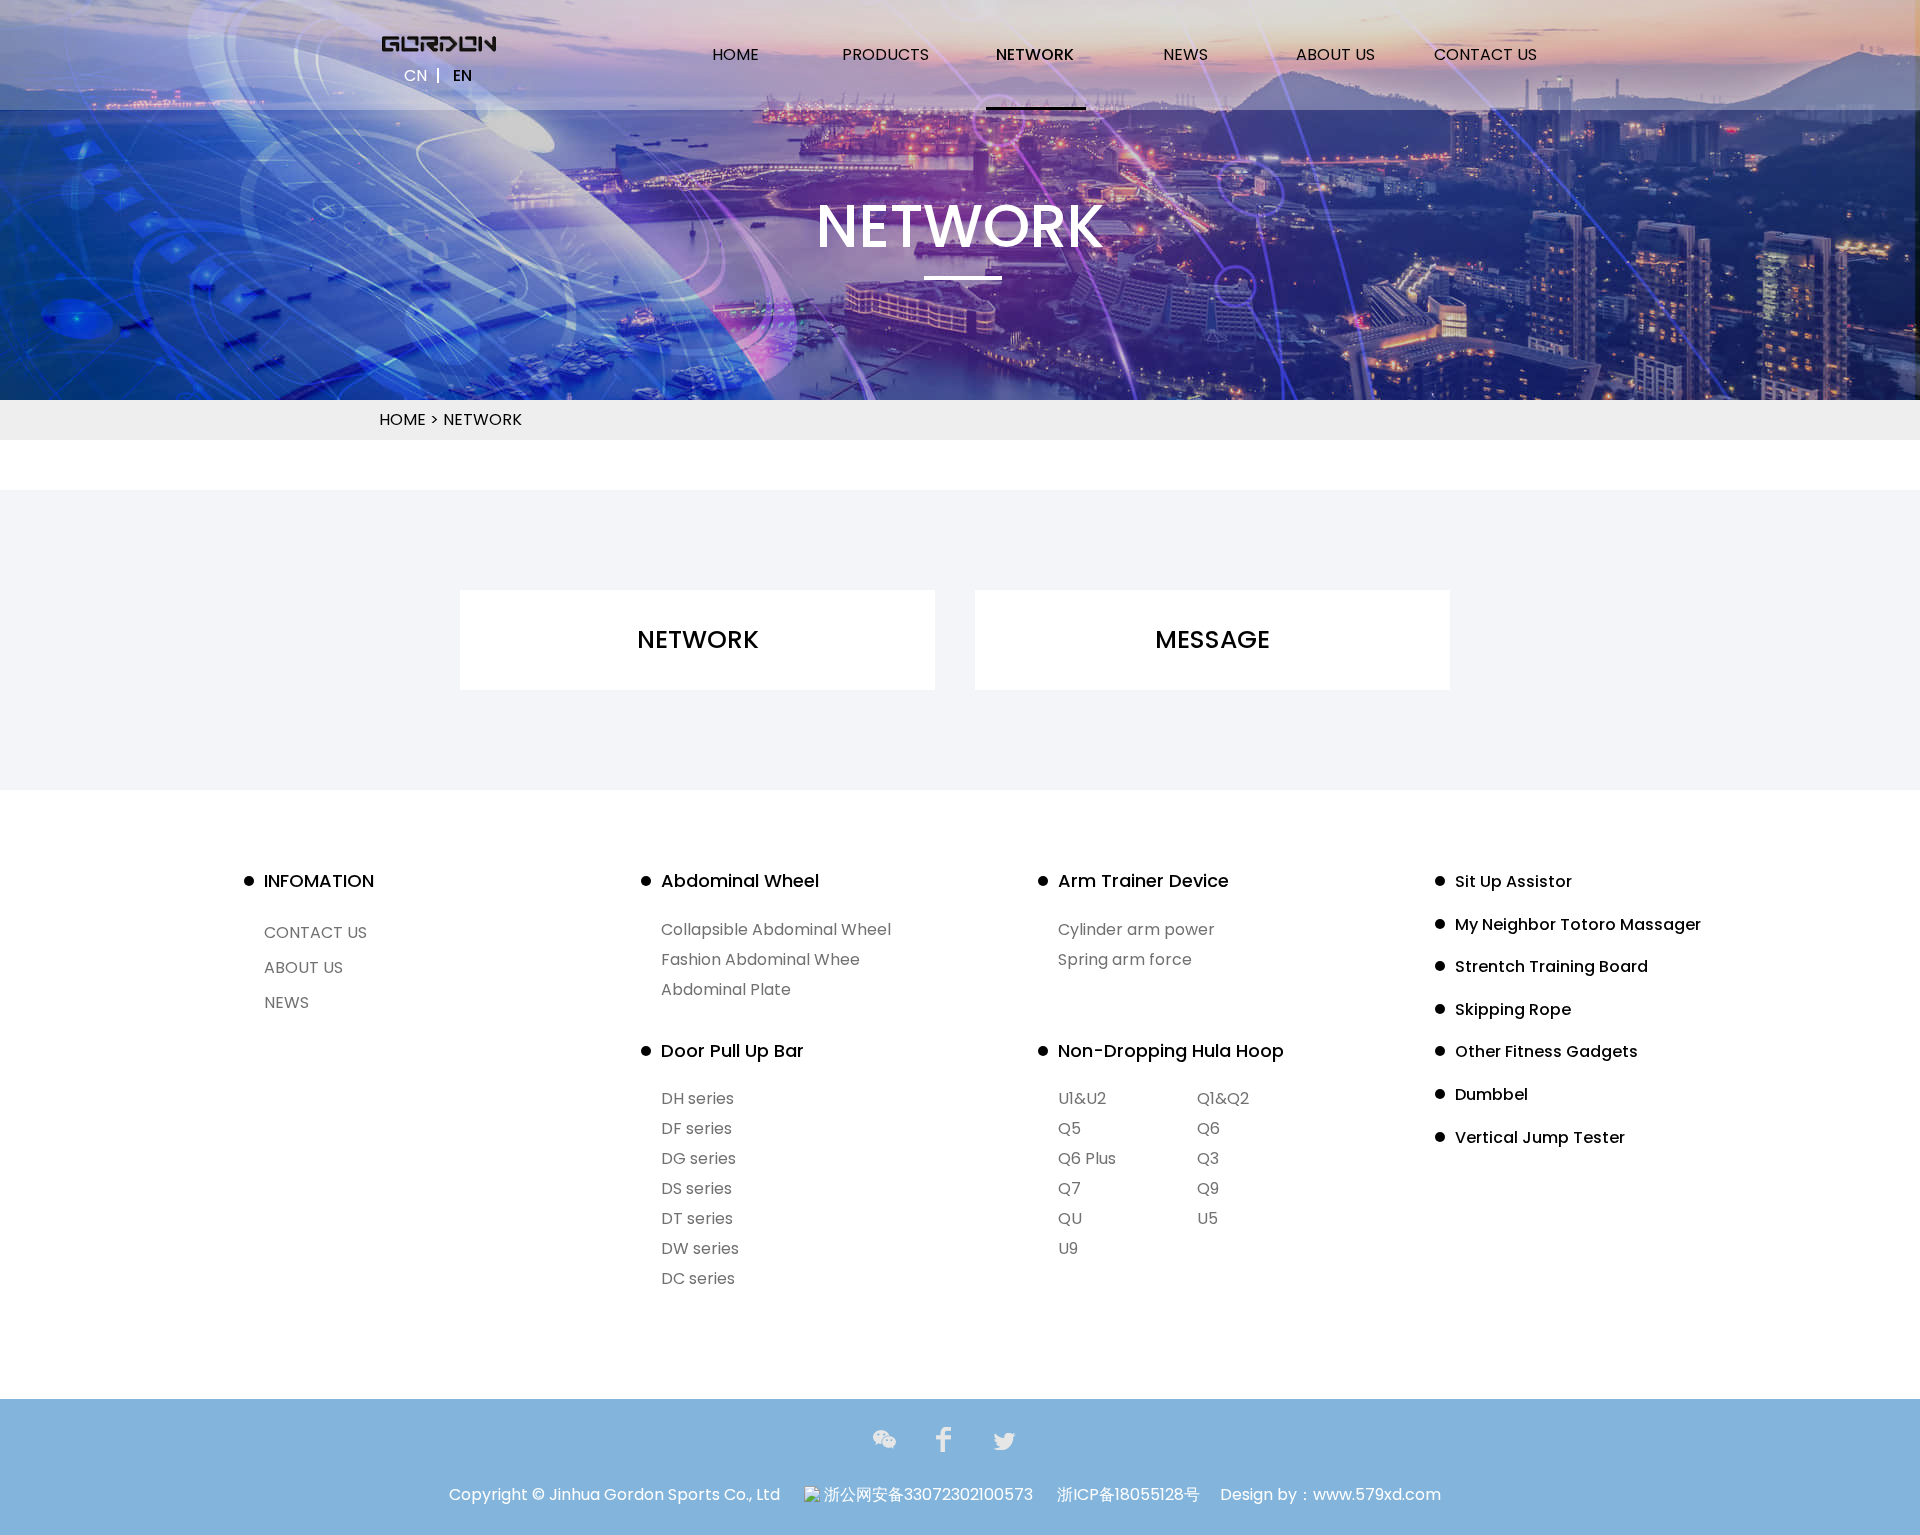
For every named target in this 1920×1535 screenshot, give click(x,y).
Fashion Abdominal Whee (760, 959)
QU (1070, 1218)
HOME (735, 54)
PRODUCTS (885, 54)
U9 (1068, 1248)
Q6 (1208, 1128)
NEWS (1185, 54)
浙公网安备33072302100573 (926, 1494)
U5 (1207, 1218)
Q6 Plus (1087, 1158)
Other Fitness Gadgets (1546, 1051)
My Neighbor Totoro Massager (1578, 924)
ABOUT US (1335, 54)
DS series (696, 1188)
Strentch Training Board (1551, 966)
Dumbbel (1491, 1094)
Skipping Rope (1513, 1009)
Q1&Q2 (1223, 1098)
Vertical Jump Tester (1540, 1137)
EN (462, 75)
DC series (698, 1278)
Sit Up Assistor (1513, 881)
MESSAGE (1212, 639)
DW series (700, 1248)
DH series (697, 1098)
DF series (696, 1128)
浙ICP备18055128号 (1128, 1494)
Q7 (1069, 1188)
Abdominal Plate (726, 989)
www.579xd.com (1377, 1494)
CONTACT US (1485, 54)
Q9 (1208, 1188)
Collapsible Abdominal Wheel (776, 929)
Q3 (1208, 1158)
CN (415, 75)
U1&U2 (1082, 1098)
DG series (698, 1158)
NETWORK (1035, 54)
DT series (697, 1218)
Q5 (1069, 1128)
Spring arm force (1125, 959)
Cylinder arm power (1136, 929)
